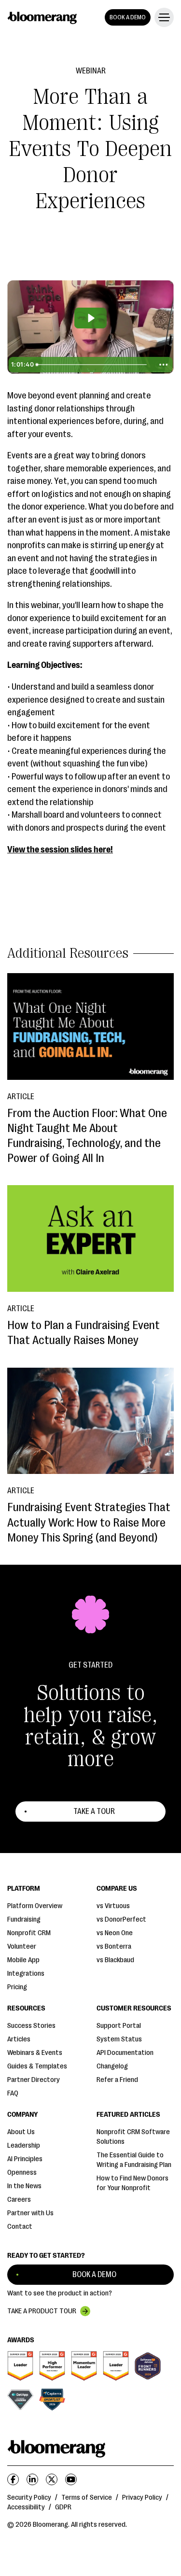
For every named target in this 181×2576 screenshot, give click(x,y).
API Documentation (125, 2053)
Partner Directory (34, 2080)
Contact (20, 2227)
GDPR (63, 2507)
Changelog (112, 2066)
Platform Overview (35, 1906)
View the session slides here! (60, 849)
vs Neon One (115, 1933)
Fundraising (24, 1919)
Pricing (17, 1987)
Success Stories (31, 2026)
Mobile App (23, 1960)
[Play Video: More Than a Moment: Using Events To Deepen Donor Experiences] (90, 318)
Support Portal (119, 2026)
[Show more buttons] (163, 365)
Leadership (24, 2145)
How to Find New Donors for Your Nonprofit (132, 2183)
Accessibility (26, 2507)
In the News (24, 2186)
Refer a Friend (117, 2080)
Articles (19, 2039)
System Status (119, 2039)
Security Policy (29, 2498)
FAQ (13, 2093)
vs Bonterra (114, 1946)
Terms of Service (87, 2498)
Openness (22, 2173)
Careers (19, 2200)
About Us (21, 2132)
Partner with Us (30, 2213)
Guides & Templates (37, 2066)
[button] (162, 17)
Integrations (26, 1974)
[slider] (94, 365)
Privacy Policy (142, 2498)
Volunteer (22, 1946)
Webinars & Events (35, 2053)
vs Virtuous (113, 1906)
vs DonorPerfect (121, 1919)
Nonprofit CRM (29, 1933)
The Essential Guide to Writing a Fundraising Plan (134, 2160)
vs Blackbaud (115, 1960)
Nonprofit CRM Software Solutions (133, 2137)
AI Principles (25, 2159)
